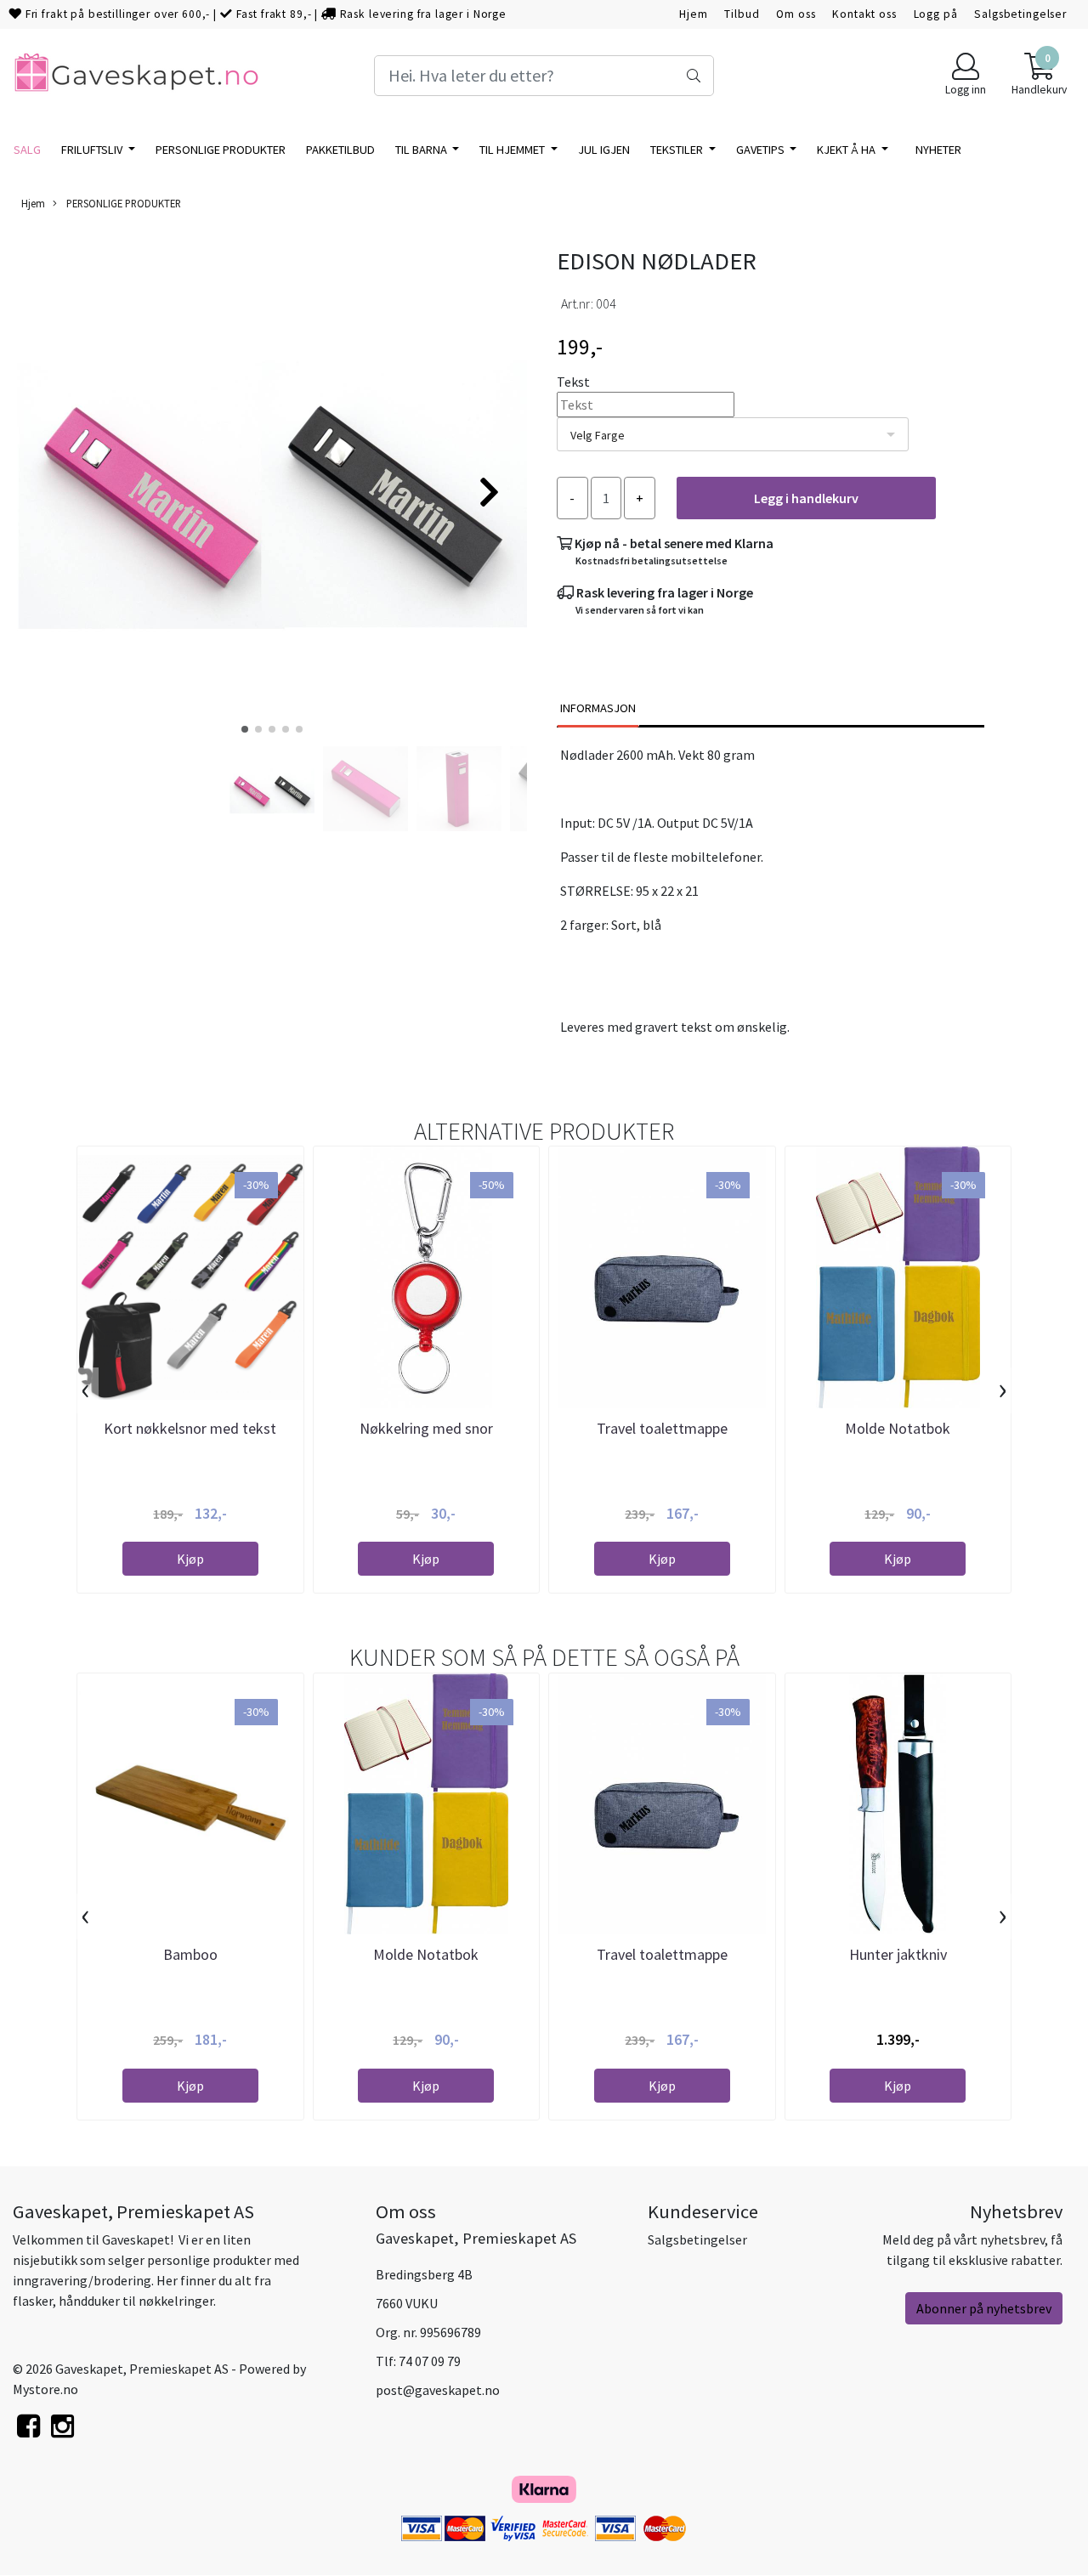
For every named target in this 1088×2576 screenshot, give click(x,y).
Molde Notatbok (898, 1428)
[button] (245, 729)
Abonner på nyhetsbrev (984, 2308)
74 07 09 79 (430, 2361)
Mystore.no (45, 2389)
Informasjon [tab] (598, 708)
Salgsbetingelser (1020, 14)
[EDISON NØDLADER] (272, 484)
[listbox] (733, 434)
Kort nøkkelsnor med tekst (190, 1428)
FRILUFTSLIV (93, 150)
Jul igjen (604, 150)
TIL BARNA (422, 150)
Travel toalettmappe (662, 1428)
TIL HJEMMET (513, 150)
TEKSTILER (678, 150)
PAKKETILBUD (340, 150)
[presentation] (85, 1390)
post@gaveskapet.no (438, 2390)
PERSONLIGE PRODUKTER (221, 150)
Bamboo (190, 1954)
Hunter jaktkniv (898, 1954)
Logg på (936, 14)
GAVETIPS (762, 150)
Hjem (693, 14)
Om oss (796, 14)
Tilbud (742, 14)
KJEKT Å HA (847, 150)
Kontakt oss (864, 14)
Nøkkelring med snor (426, 1428)
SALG (27, 150)
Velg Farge (598, 435)
